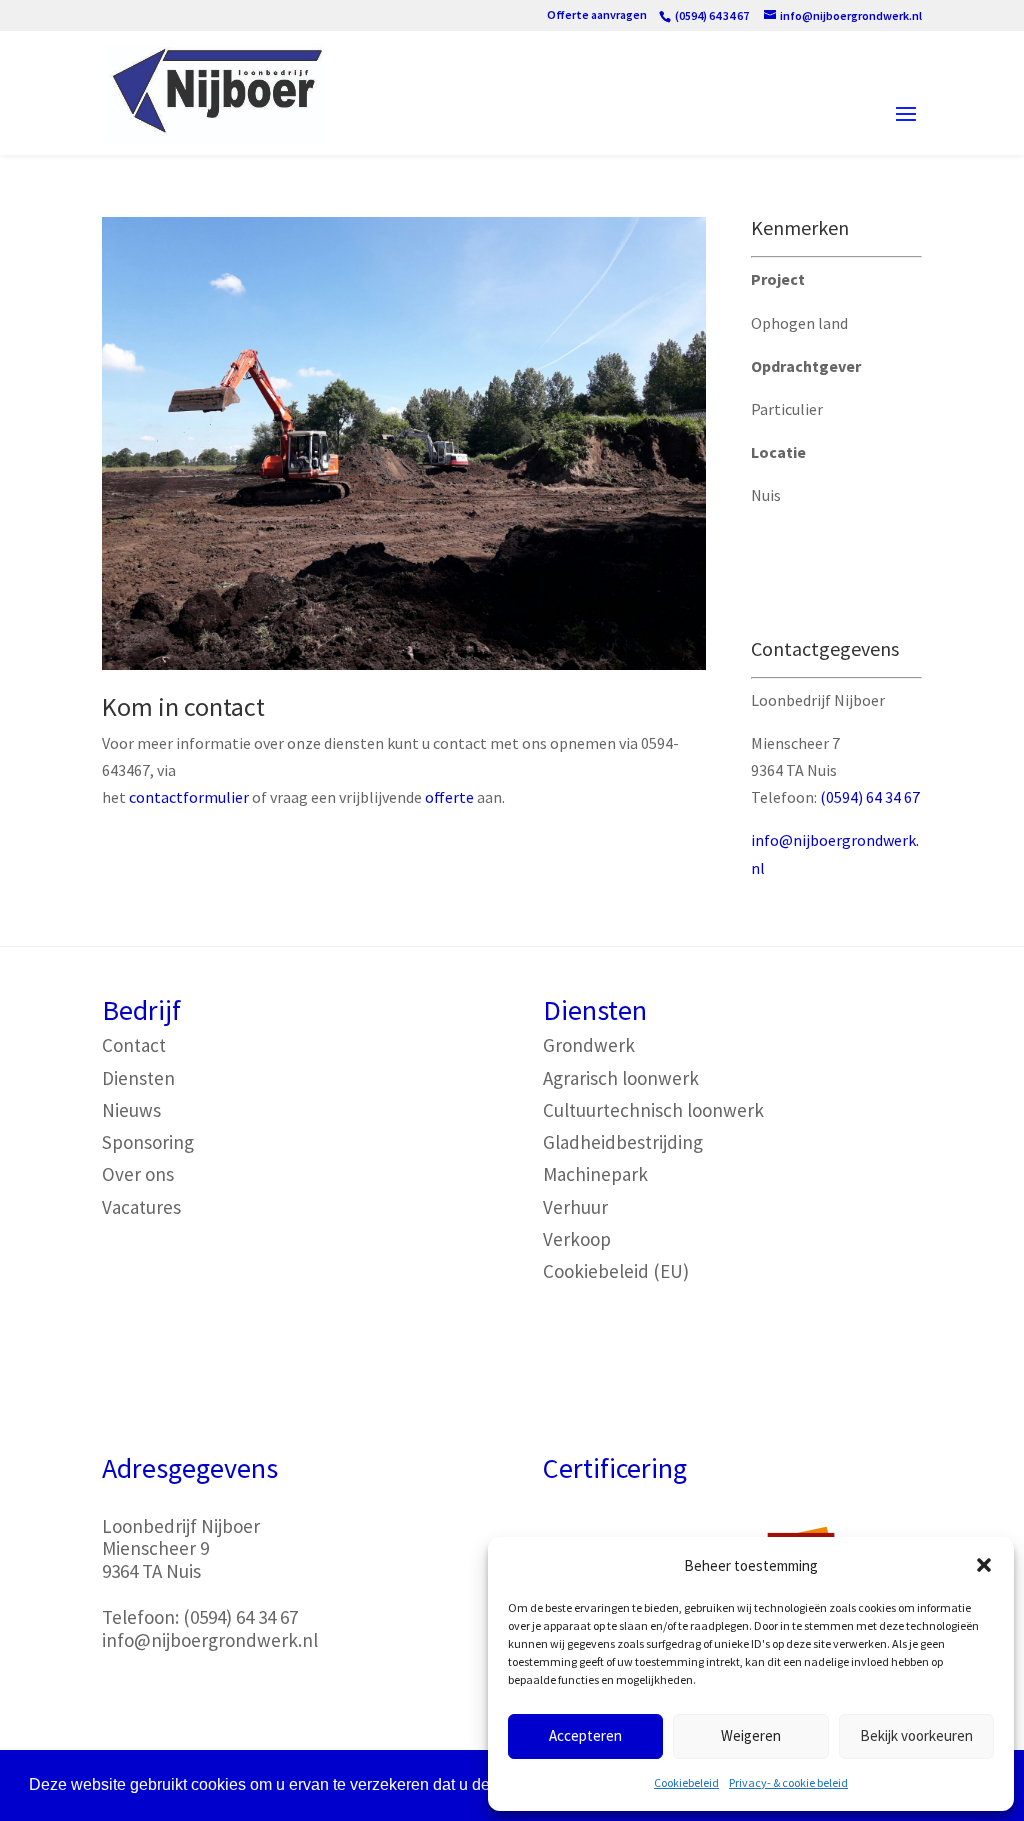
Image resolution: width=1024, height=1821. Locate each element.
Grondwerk (589, 1045)
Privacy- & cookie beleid (788, 1782)
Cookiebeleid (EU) (616, 1271)
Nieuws (131, 1110)
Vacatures (141, 1207)
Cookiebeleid (686, 1782)
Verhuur (575, 1207)
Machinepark (595, 1174)
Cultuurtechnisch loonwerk (653, 1110)
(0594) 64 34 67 (870, 797)
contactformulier (189, 797)
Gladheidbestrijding (623, 1142)
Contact (134, 1045)
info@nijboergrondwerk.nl (210, 1640)
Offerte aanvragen (597, 15)
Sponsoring (148, 1142)
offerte (449, 797)
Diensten (138, 1078)
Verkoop (577, 1239)
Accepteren (585, 1735)
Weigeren (751, 1735)
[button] (984, 1565)
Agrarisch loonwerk (621, 1078)
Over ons (138, 1174)
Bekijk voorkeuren (916, 1735)
